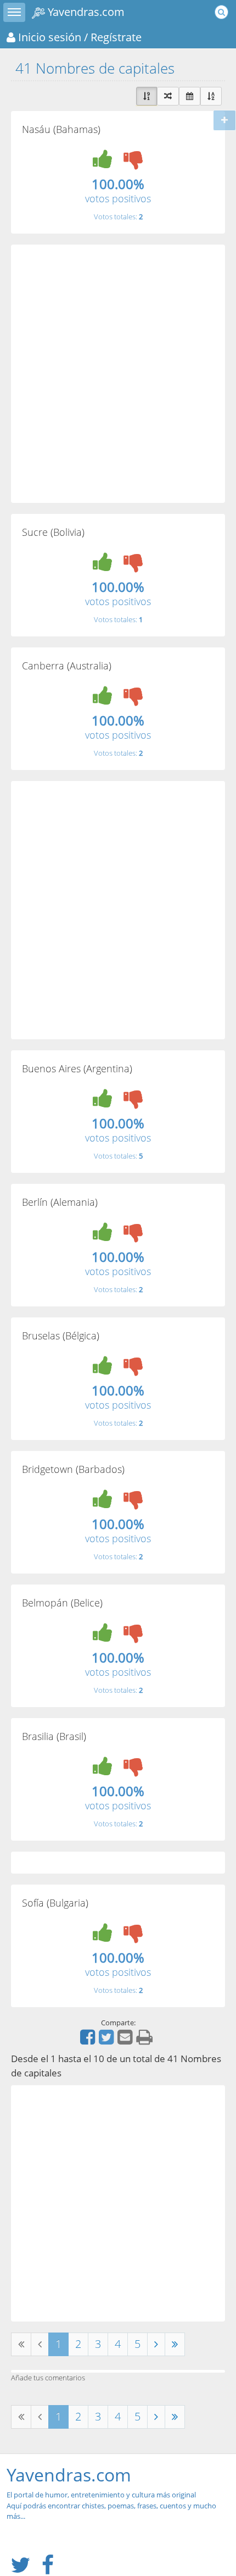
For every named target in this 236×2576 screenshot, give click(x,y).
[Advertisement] (118, 374)
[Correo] (126, 2041)
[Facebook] (89, 2041)
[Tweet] (108, 2041)
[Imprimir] (146, 2041)
